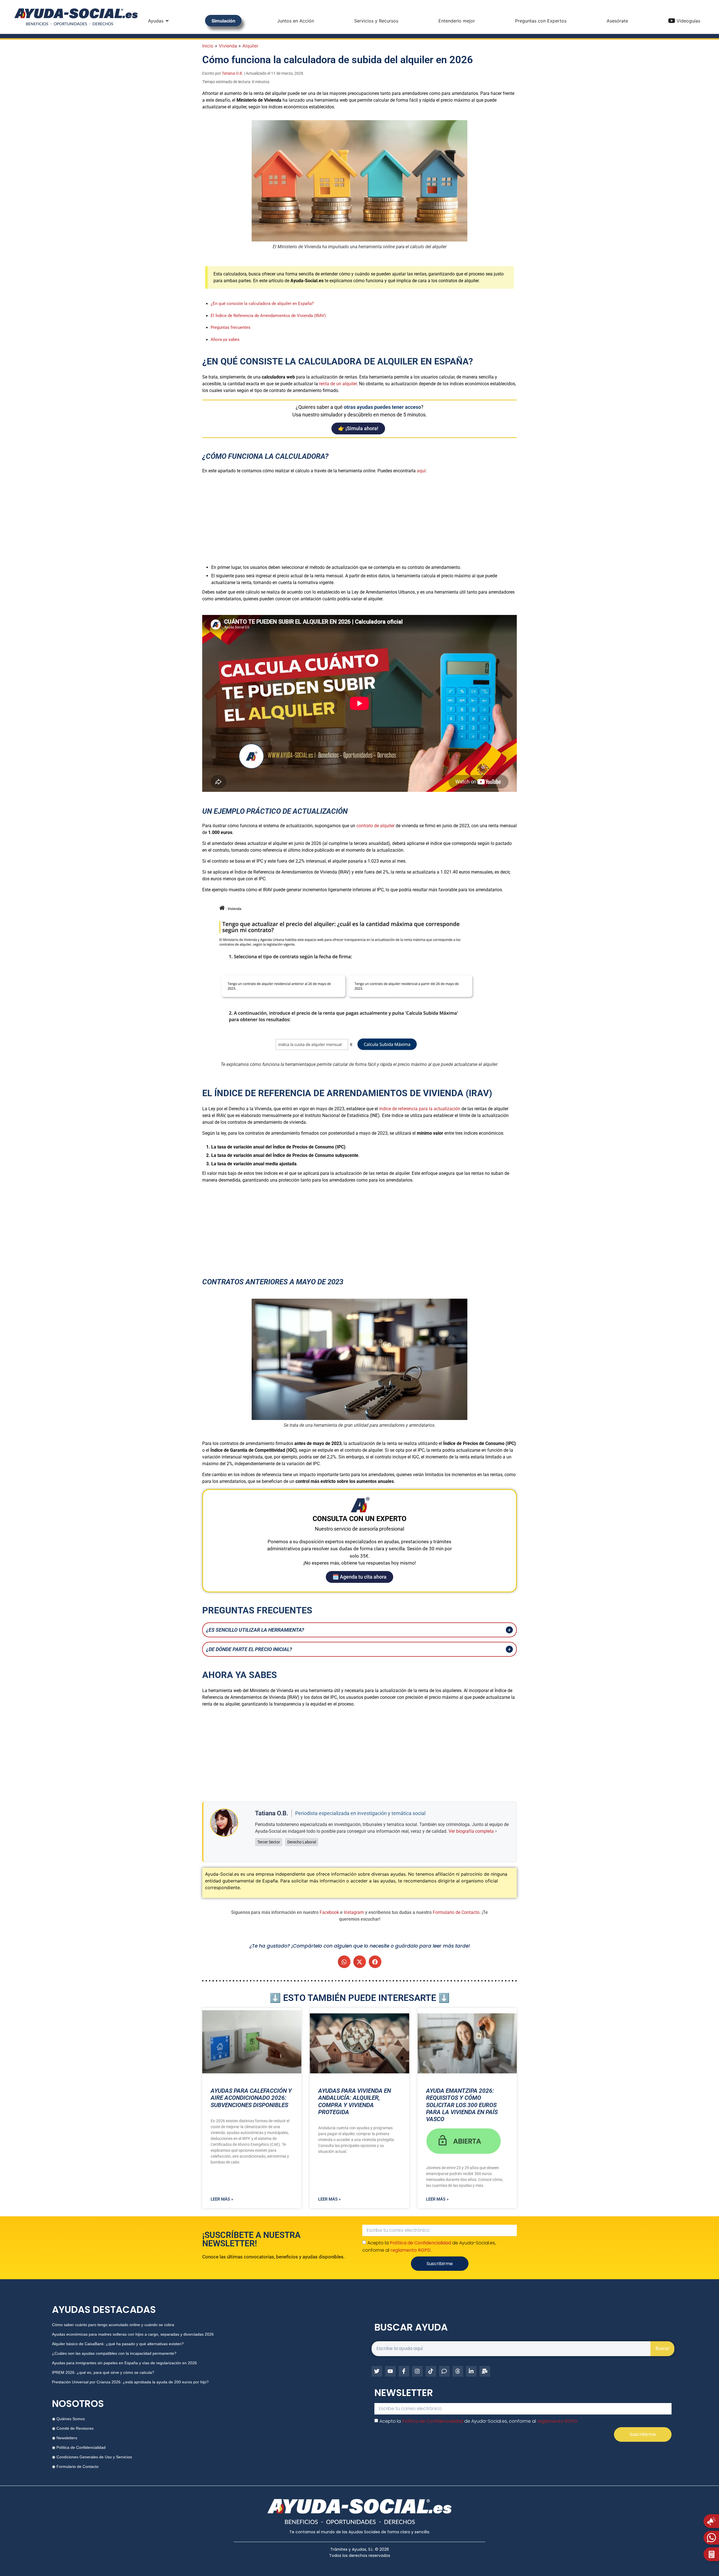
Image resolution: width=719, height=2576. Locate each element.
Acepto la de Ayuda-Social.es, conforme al (479, 2421)
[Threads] (458, 2371)
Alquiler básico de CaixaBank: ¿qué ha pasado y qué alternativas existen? (118, 2344)
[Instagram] (417, 2371)
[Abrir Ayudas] (167, 21)
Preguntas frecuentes (231, 327)
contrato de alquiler (376, 826)
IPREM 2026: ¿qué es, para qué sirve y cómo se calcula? (103, 2372)
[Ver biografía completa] (496, 1831)
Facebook (329, 1912)
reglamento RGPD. (411, 2250)
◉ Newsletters (65, 2438)
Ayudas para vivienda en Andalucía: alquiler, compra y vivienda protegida (355, 2101)
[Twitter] (377, 2371)
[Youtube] (390, 2371)
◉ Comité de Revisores (73, 2428)
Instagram (354, 1912)
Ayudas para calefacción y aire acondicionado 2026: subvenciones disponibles (251, 2098)
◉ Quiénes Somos (68, 2419)
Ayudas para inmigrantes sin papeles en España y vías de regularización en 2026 (124, 2363)
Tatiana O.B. (233, 73)
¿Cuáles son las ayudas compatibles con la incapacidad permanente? (114, 2353)
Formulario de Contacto (456, 1912)
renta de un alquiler (338, 384)
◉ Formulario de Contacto (75, 2466)
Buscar (662, 2348)
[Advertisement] (359, 518)
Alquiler (250, 46)
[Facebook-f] (404, 2371)
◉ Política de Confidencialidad (79, 2447)
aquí (421, 471)
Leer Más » (222, 2199)
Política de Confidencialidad (420, 2243)
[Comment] (444, 2371)
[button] (344, 1962)
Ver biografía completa (471, 1831)
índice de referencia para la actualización (420, 1109)
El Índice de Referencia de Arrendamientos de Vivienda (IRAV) (268, 316)
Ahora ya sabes (225, 339)
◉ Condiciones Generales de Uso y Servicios (92, 2457)
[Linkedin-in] (471, 2371)
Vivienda (228, 46)
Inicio (208, 46)
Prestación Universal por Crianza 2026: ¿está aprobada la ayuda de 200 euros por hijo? (130, 2382)
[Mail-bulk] (485, 2371)
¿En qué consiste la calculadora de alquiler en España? (262, 304)
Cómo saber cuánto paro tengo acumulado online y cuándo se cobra (113, 2325)
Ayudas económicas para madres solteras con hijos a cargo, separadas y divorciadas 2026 (133, 2334)
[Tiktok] (431, 2371)
